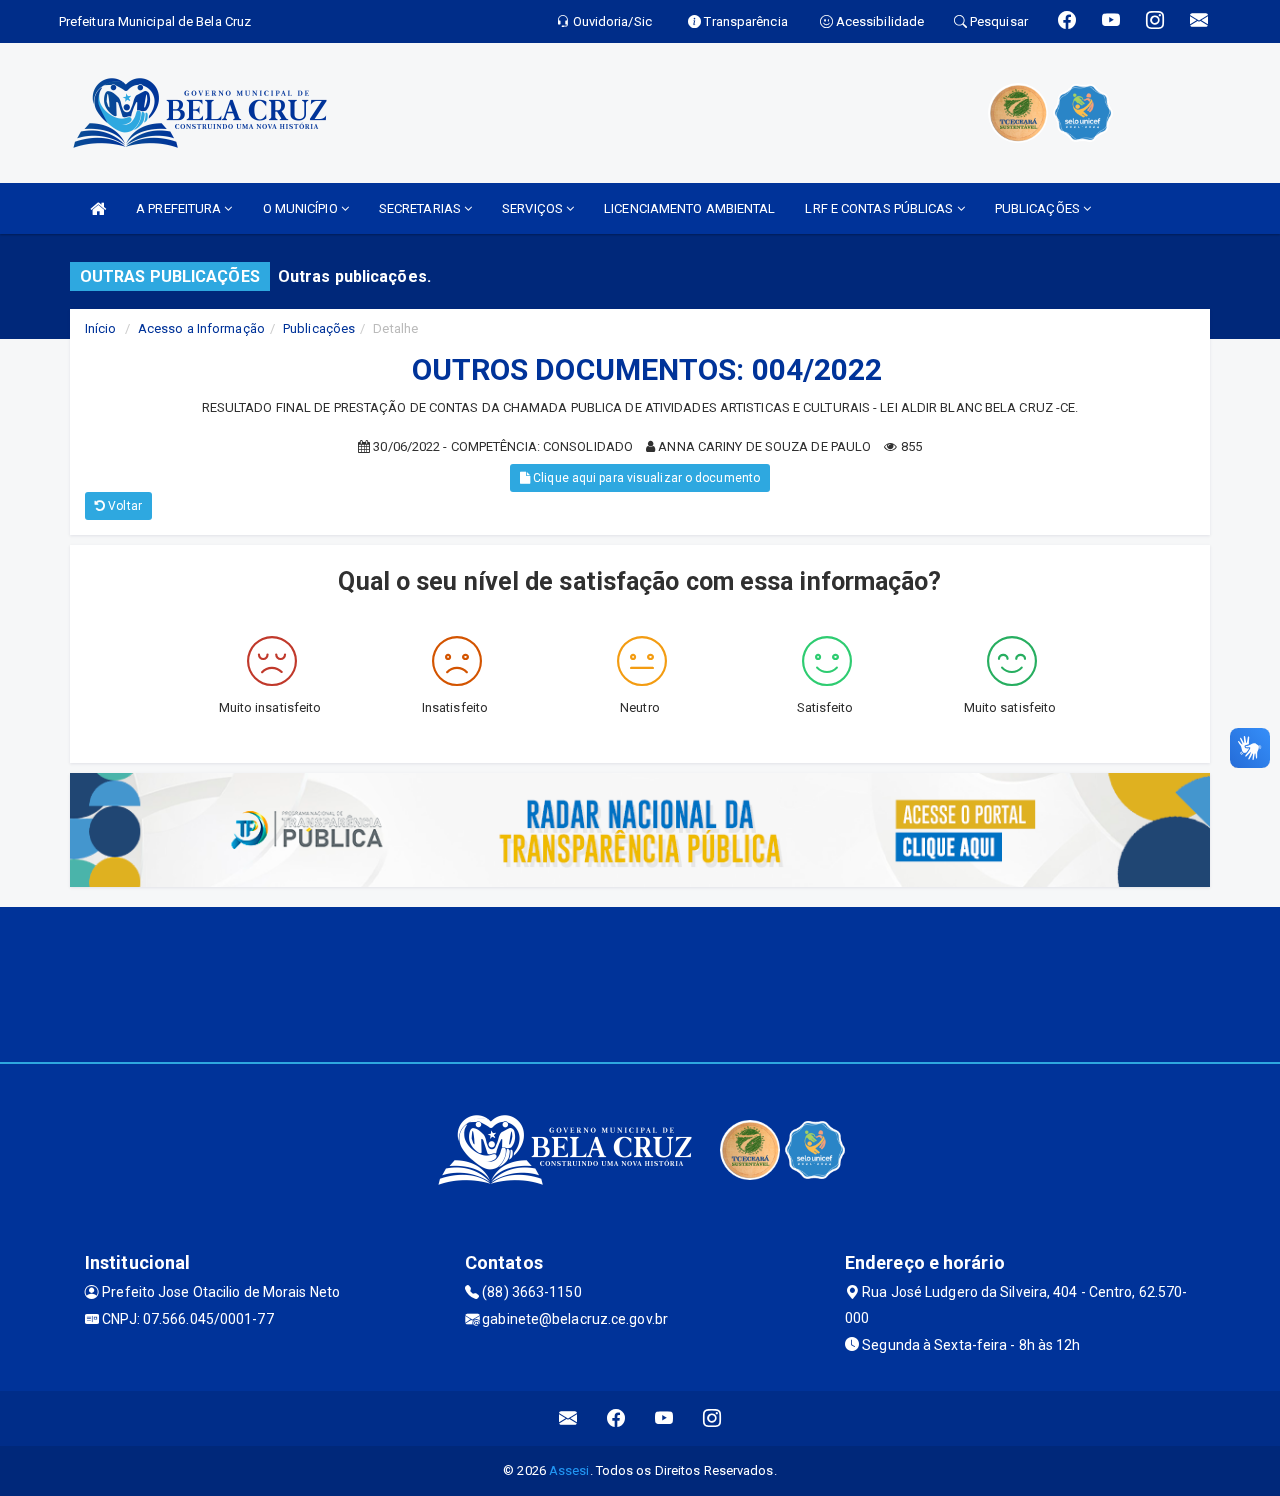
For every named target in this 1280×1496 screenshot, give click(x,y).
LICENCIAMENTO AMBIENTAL (689, 208)
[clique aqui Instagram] (712, 1418)
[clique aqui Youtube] (664, 1418)
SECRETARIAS (421, 208)
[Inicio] (98, 208)
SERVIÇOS (534, 208)
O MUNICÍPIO (302, 208)
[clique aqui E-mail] (568, 1418)
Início (101, 328)
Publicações (319, 328)
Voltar (123, 506)
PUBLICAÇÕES (1039, 208)
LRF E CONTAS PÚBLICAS (880, 208)
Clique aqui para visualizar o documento (645, 478)
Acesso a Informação (201, 328)
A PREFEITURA (180, 208)
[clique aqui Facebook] (616, 1418)
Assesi (569, 1470)
